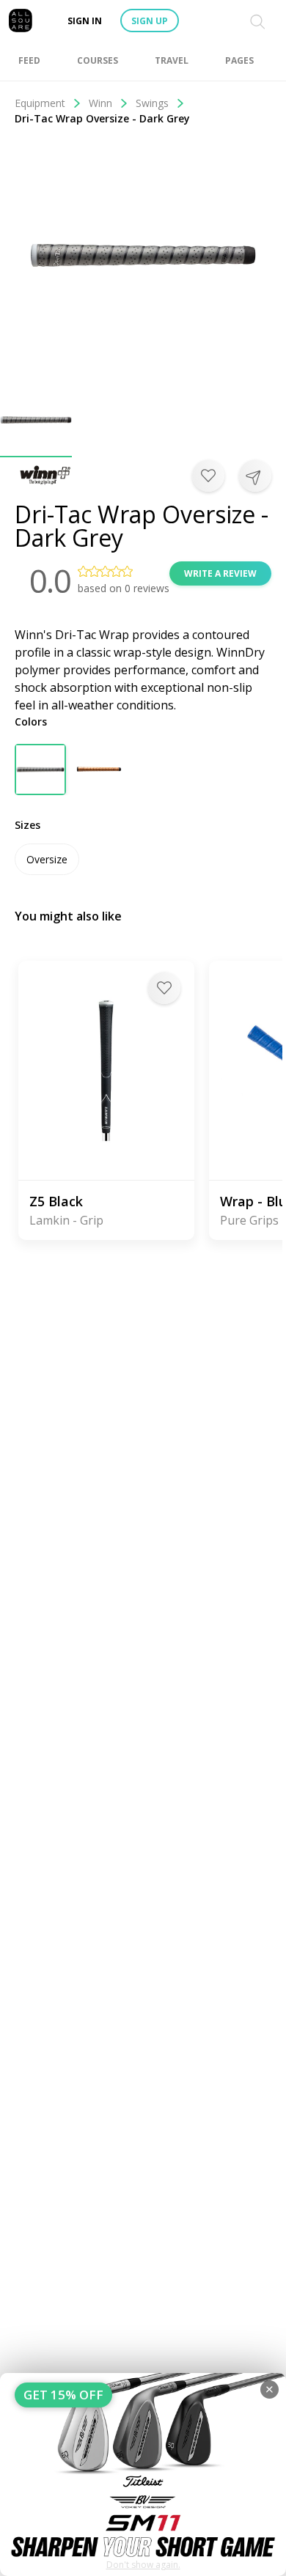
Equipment (40, 103)
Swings (152, 103)
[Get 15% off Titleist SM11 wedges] (143, 2474)
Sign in (85, 21)
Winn (100, 103)
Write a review (220, 573)
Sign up (150, 21)
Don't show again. (143, 2565)
